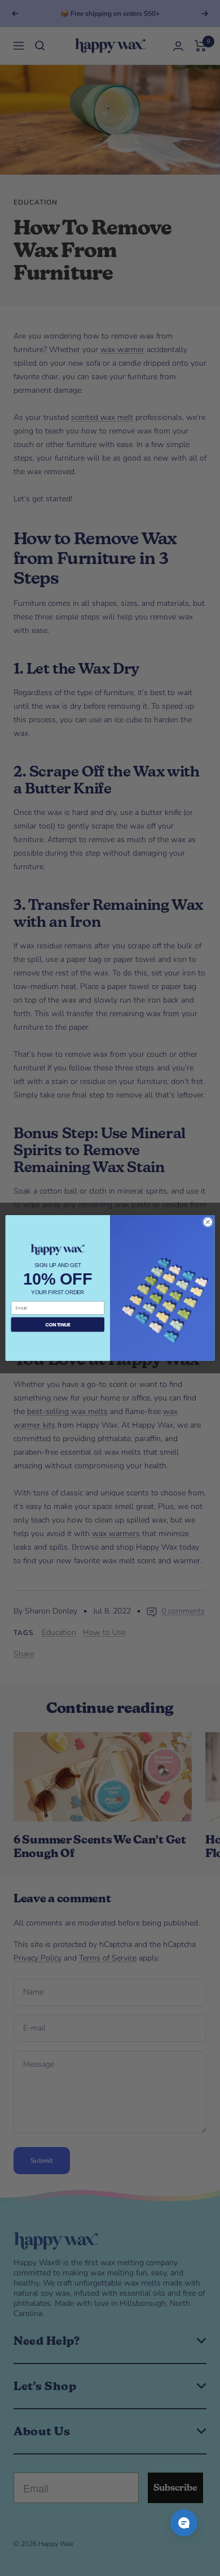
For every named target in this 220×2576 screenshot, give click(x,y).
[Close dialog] (208, 1222)
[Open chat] (184, 2523)
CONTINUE (58, 1325)
